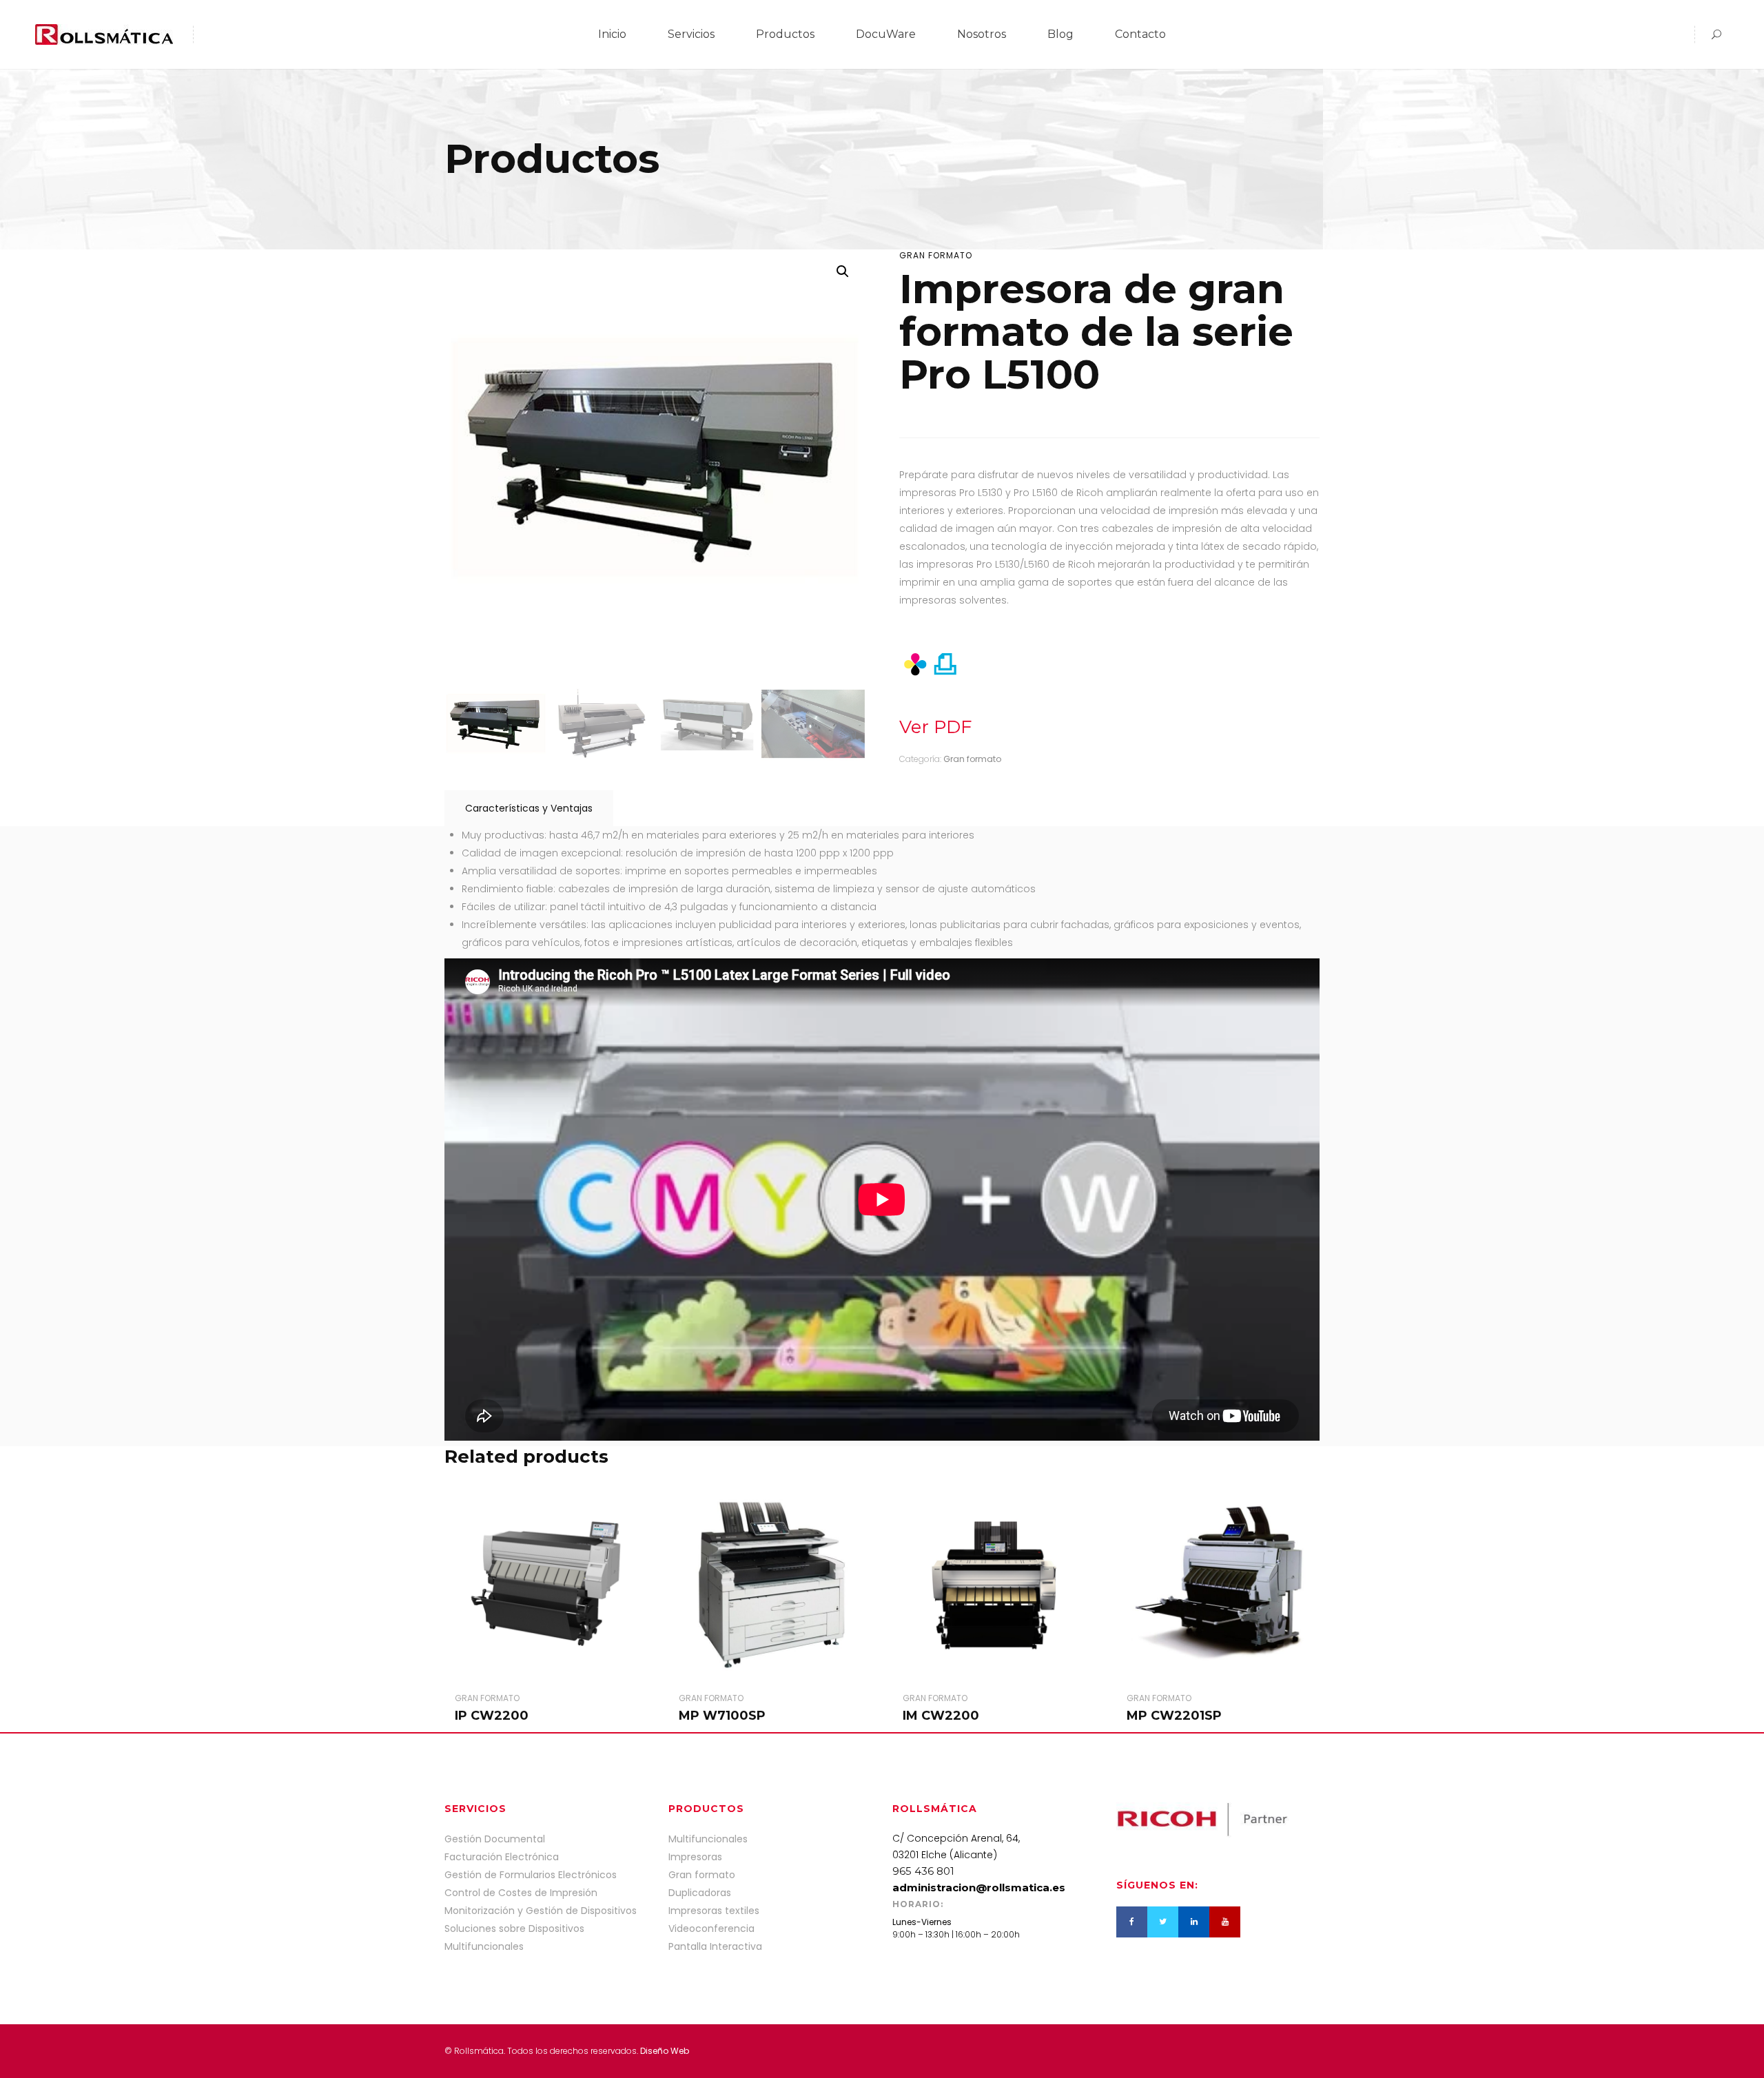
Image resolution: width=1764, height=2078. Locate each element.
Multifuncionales (708, 1839)
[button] (843, 271)
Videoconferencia (711, 1928)
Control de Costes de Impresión (521, 1893)
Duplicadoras (700, 1893)
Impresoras (695, 1857)
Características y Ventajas (529, 808)
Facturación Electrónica (502, 1857)
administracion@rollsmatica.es (979, 1887)
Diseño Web (665, 2051)
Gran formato (936, 255)
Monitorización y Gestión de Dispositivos (541, 1911)
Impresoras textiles (714, 1911)
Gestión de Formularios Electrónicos (531, 1875)
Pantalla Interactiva (715, 1946)
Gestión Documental (495, 1839)
